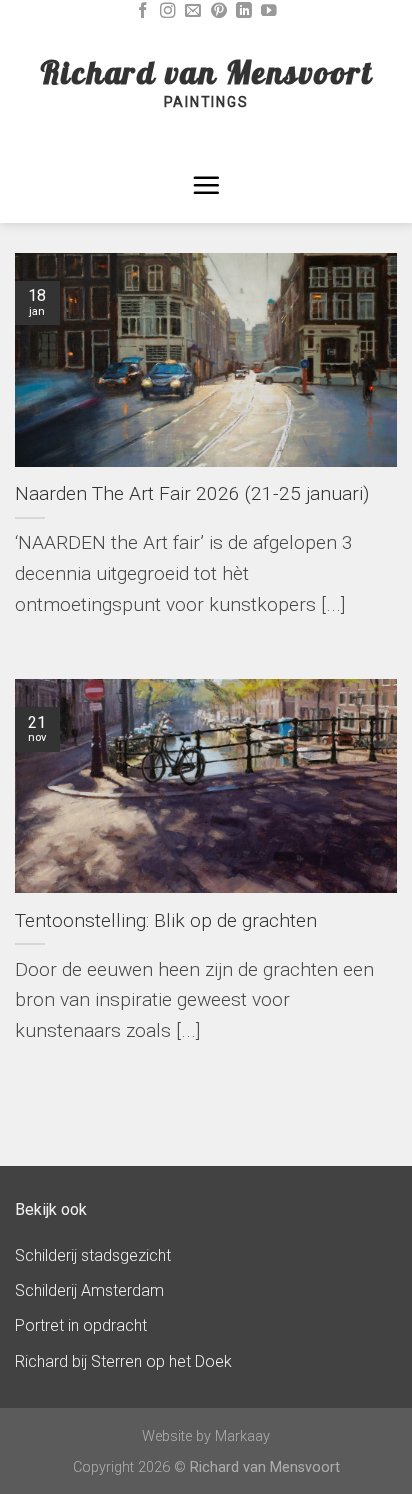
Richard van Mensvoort (206, 72)
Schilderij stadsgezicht (93, 1255)
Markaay (242, 1436)
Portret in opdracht (81, 1325)
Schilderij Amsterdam (89, 1290)
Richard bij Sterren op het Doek (123, 1361)
